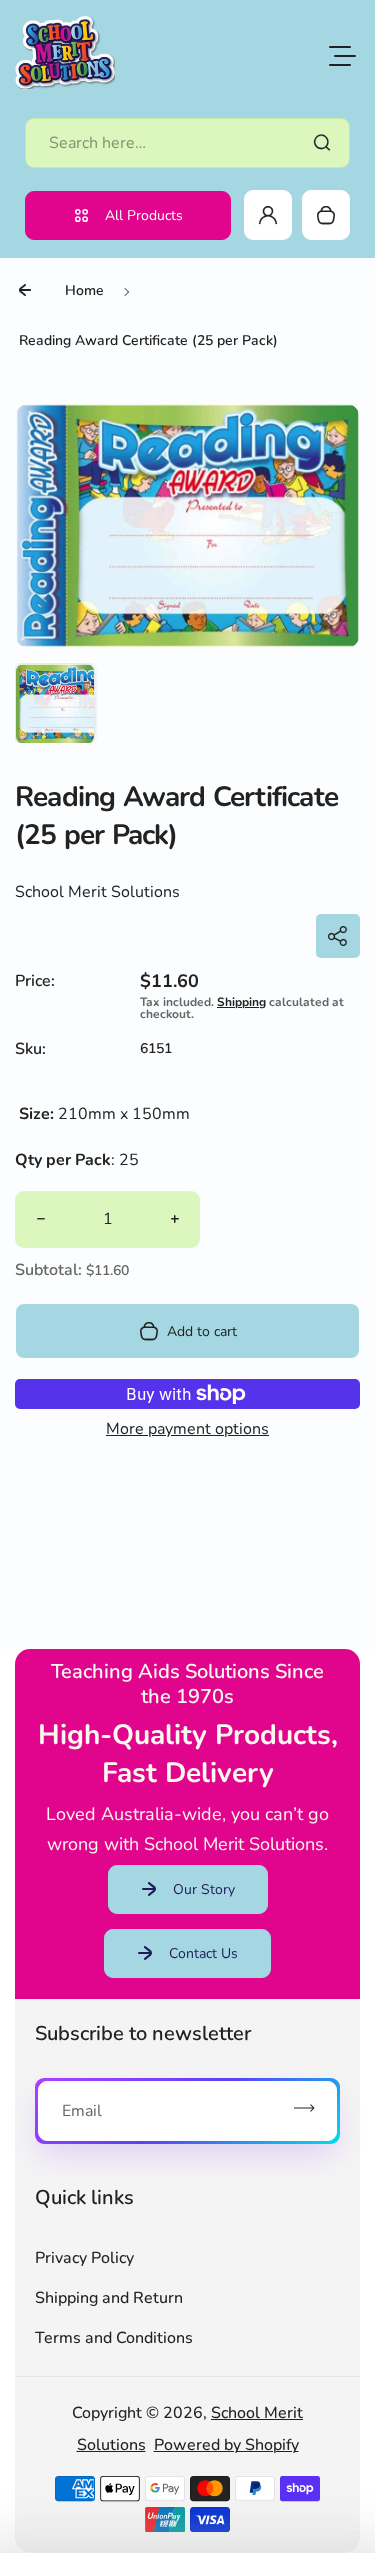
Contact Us (203, 1953)
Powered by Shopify (226, 2445)
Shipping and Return (109, 2298)
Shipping (241, 1002)
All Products (144, 215)
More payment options (187, 1429)
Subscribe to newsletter (143, 2033)
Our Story (204, 1889)
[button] (55, 703)
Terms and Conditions (114, 2338)
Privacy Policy (84, 2258)
